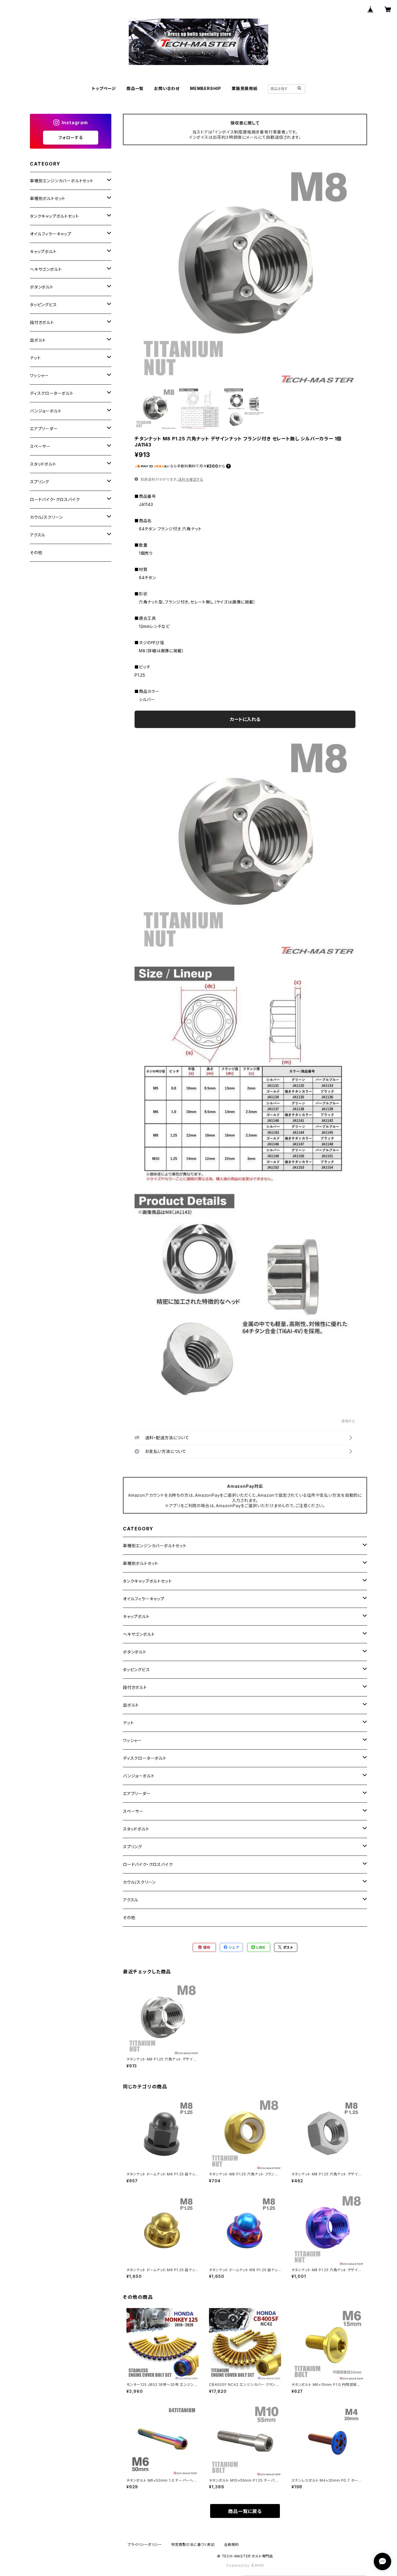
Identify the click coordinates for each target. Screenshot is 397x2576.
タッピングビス (136, 1670)
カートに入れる (245, 719)
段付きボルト (135, 1687)
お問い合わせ (167, 88)
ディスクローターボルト (145, 1758)
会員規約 (231, 2545)
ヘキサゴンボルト (139, 1634)
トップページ (104, 88)
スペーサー (133, 1811)
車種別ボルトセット (141, 1563)
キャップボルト (136, 1616)
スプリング (133, 1847)
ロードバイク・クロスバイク (148, 1864)
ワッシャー (132, 1740)
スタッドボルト (136, 1829)
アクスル (131, 1900)
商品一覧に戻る (245, 2511)
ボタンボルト (135, 1652)
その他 (129, 1917)
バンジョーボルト (139, 1776)
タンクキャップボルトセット (147, 1581)
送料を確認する (191, 479)
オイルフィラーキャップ (144, 1599)
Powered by (239, 2565)
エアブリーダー (137, 1794)
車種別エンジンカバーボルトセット (155, 1546)
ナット (128, 1723)
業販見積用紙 (245, 88)
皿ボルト (131, 1705)
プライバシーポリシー (145, 2545)
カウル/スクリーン (139, 1882)
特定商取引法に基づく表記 (193, 2545)
